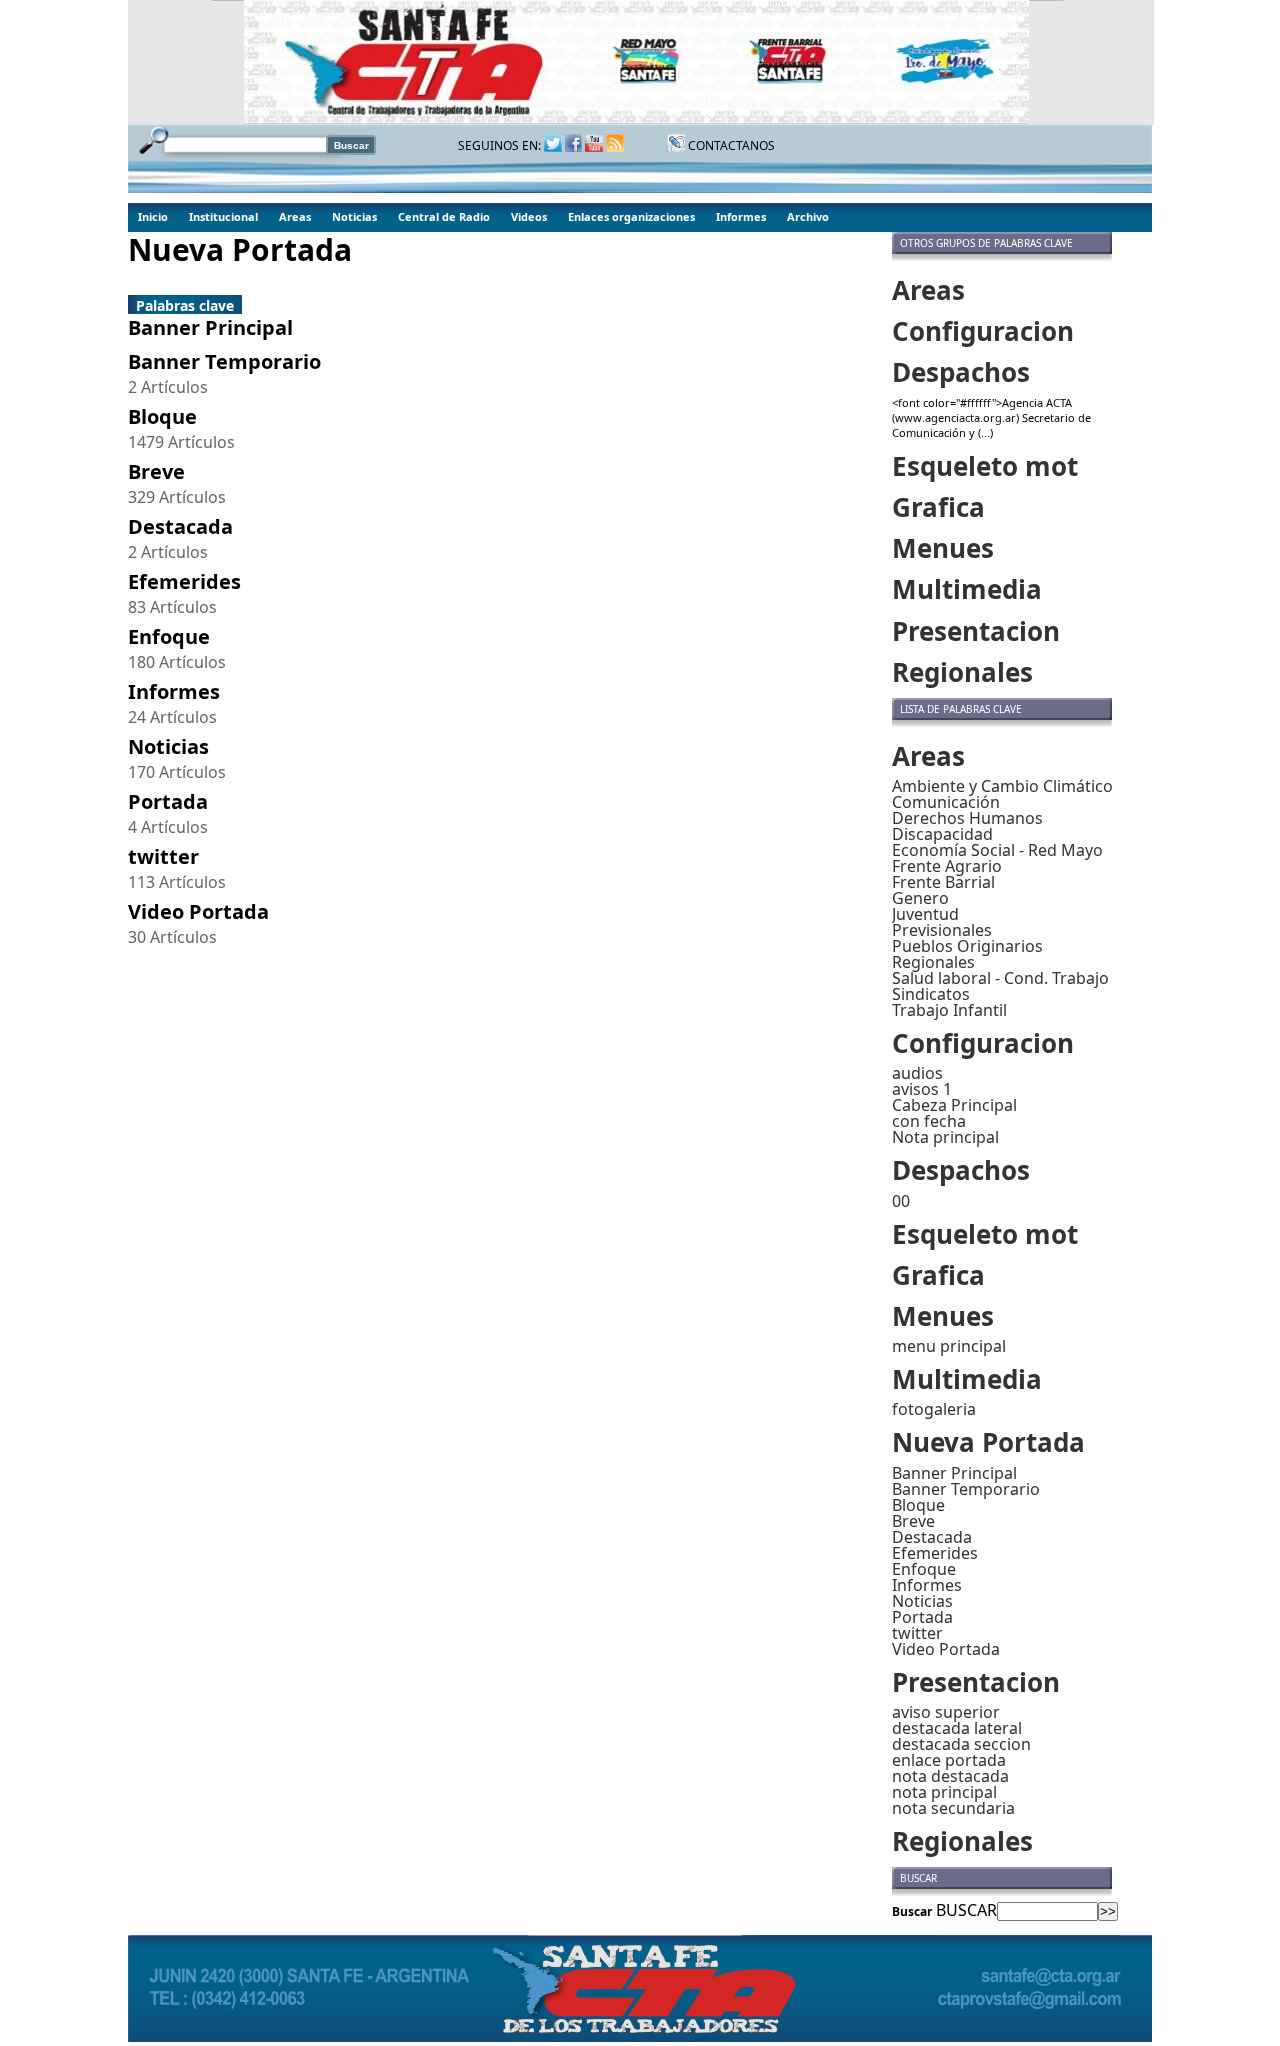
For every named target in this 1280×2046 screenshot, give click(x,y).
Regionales (962, 672)
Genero (920, 898)
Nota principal (945, 1137)
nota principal (944, 1792)
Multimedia (967, 589)
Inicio (153, 216)
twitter (917, 1633)
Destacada (932, 1537)
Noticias (354, 216)
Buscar (912, 1911)
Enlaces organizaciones (631, 216)
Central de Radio (444, 216)
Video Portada (946, 1649)
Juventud (925, 914)
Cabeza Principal (954, 1105)
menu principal (949, 1346)
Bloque (918, 1505)
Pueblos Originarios (967, 946)
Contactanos (730, 145)
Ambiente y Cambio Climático (1002, 786)
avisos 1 (922, 1089)
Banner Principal (954, 1473)
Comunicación (946, 802)
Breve (913, 1521)
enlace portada (949, 1760)
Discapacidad (942, 834)
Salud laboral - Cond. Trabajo (1000, 978)
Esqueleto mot (985, 466)
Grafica (938, 507)
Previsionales (942, 930)
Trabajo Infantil (949, 1010)
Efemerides (935, 1553)
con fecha (929, 1121)
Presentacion (976, 631)
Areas (295, 216)
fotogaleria (934, 1409)
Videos (529, 216)
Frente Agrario (947, 866)
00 (901, 1201)
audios (917, 1073)
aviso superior (946, 1712)
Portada (922, 1617)
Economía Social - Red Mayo (997, 850)
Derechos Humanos (967, 818)
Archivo (808, 216)
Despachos (961, 372)
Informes (741, 216)
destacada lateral (957, 1728)
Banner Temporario (966, 1489)
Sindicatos (931, 994)
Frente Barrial (943, 882)
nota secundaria (953, 1808)
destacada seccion (961, 1744)
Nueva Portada (988, 1442)
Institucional (223, 216)
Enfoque (924, 1569)
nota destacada (950, 1776)
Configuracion (983, 331)
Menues (943, 548)
